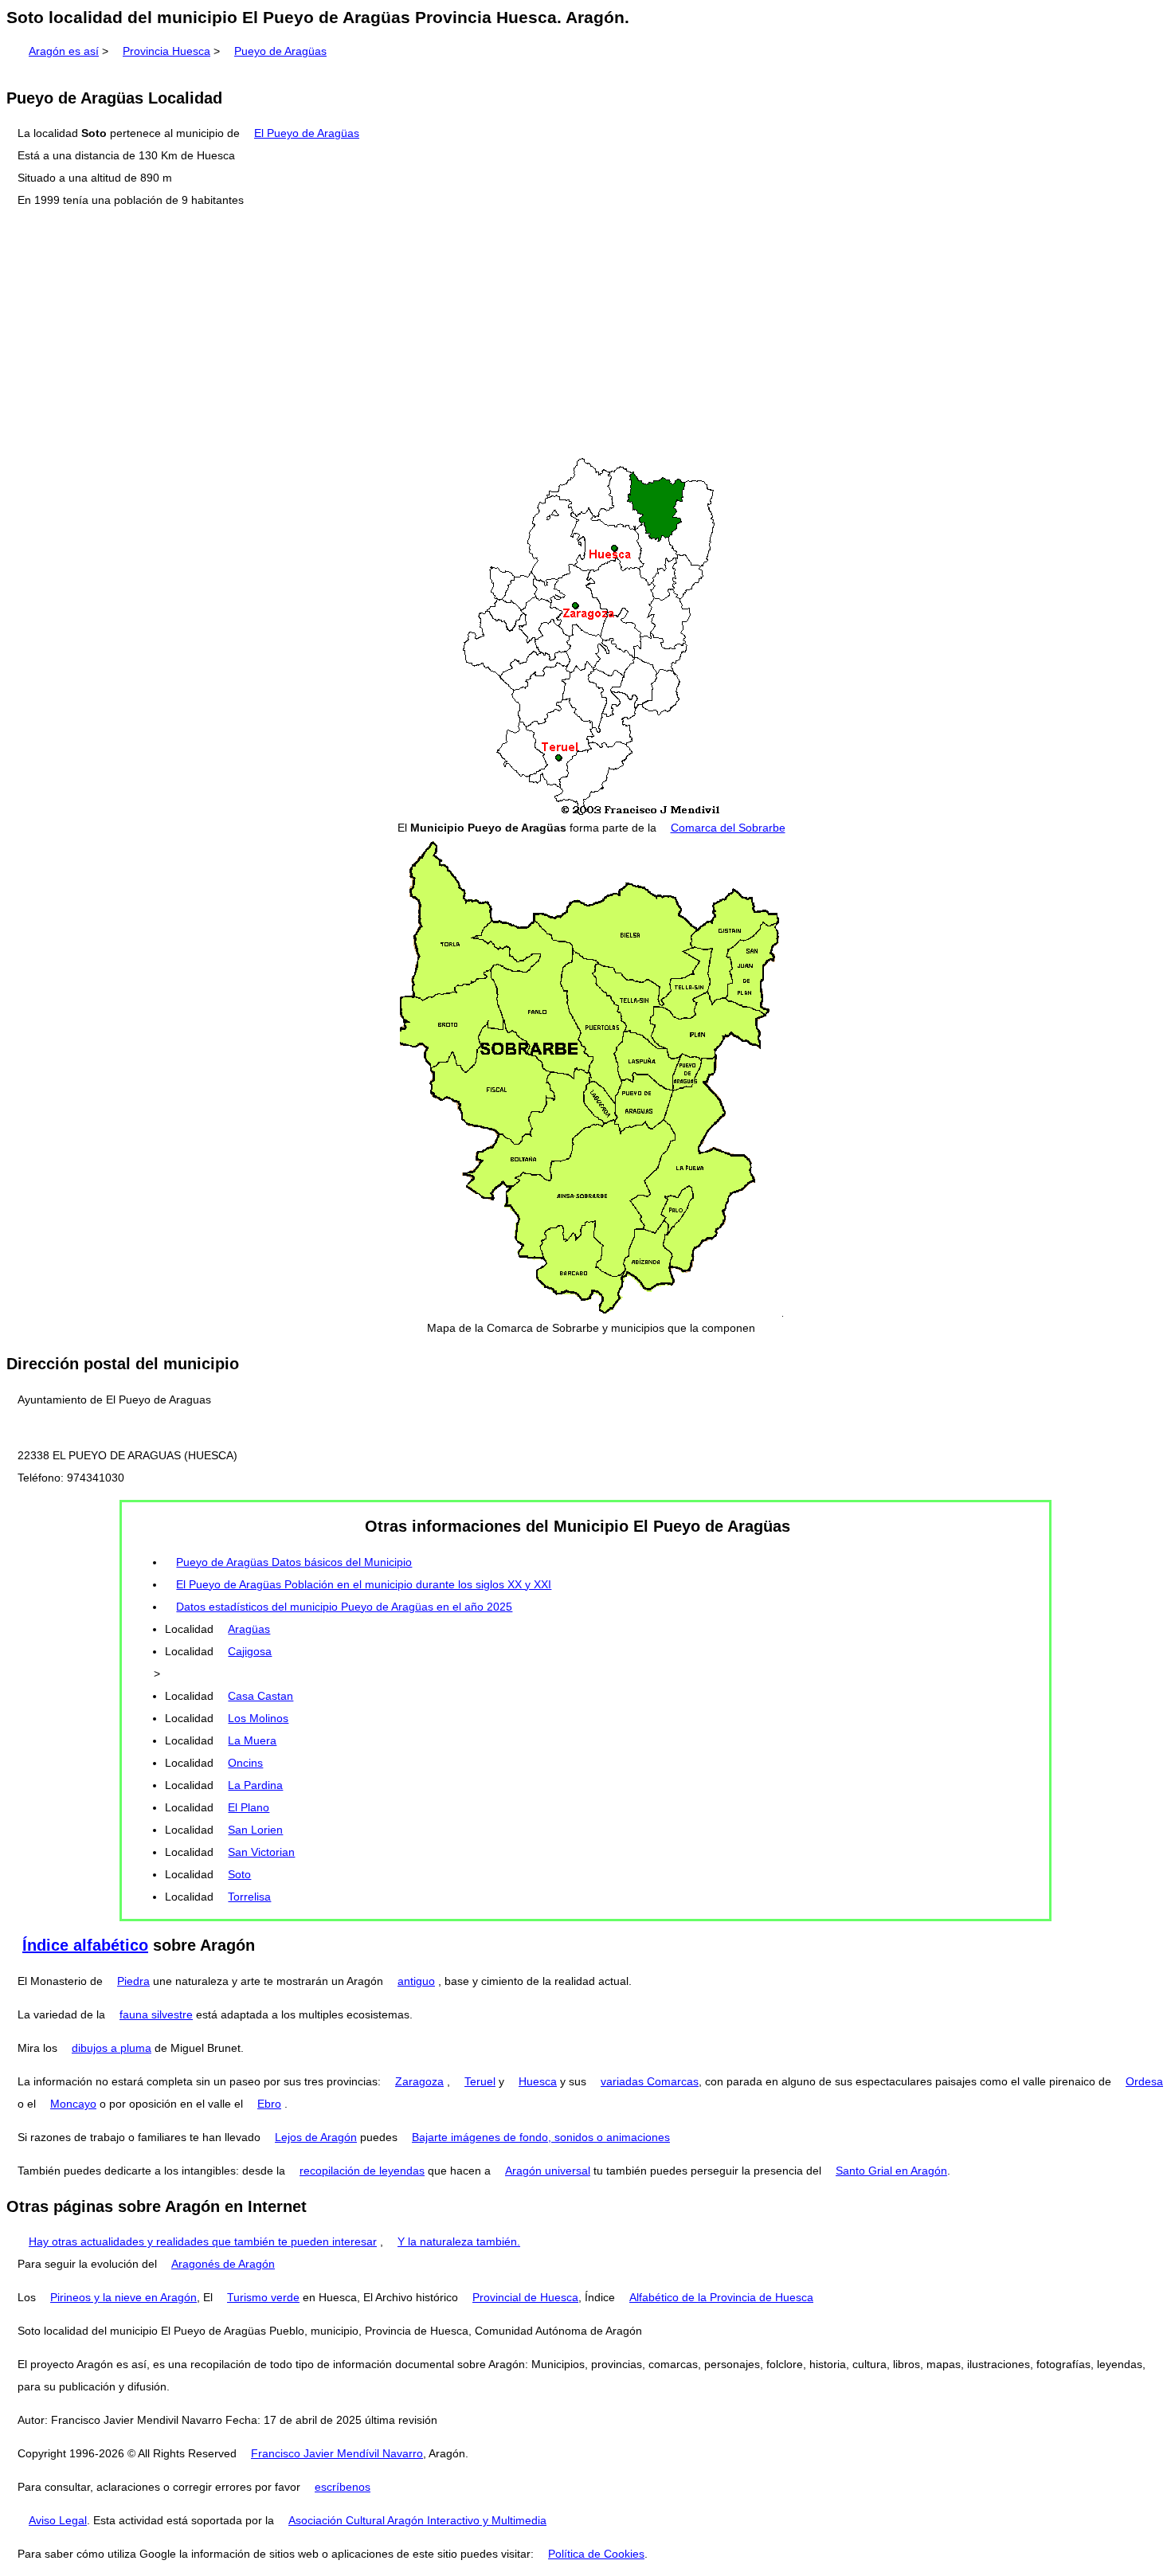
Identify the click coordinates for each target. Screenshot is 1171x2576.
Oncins (245, 1763)
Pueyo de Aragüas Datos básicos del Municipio (294, 1562)
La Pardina (255, 1785)
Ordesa (1144, 2081)
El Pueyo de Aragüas (307, 133)
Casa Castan (260, 1696)
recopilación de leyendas (362, 2171)
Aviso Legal (58, 2520)
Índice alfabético (85, 1945)
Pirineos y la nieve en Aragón (123, 2297)
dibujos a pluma (112, 2048)
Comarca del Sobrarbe (728, 828)
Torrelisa (249, 1897)
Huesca (538, 2081)
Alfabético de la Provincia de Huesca (721, 2297)
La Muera (252, 1740)
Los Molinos (258, 1718)
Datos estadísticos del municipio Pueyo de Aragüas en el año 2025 (344, 1607)
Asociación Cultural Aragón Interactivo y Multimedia (417, 2520)
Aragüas (249, 1629)
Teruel (480, 2081)
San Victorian (261, 1852)
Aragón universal (548, 2171)
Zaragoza (419, 2081)
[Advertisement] (585, 334)
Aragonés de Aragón (223, 2264)
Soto (239, 1874)
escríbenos (343, 2487)
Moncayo (73, 2104)
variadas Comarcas (650, 2081)
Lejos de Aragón (316, 2137)
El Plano (249, 1807)
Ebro (269, 2104)
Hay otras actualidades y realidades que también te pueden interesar (203, 2241)
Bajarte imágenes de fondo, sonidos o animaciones (541, 2137)
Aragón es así (64, 51)
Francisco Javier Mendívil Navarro (337, 2453)
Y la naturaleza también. (459, 2241)
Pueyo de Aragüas (280, 51)
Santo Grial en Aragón (891, 2171)
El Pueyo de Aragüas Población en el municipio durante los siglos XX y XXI (364, 1584)
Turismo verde (263, 2297)
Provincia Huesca (166, 51)
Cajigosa (250, 1651)
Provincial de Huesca (525, 2297)
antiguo (416, 1981)
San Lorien (255, 1830)
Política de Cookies (596, 2554)
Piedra (133, 1981)
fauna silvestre (156, 2014)
